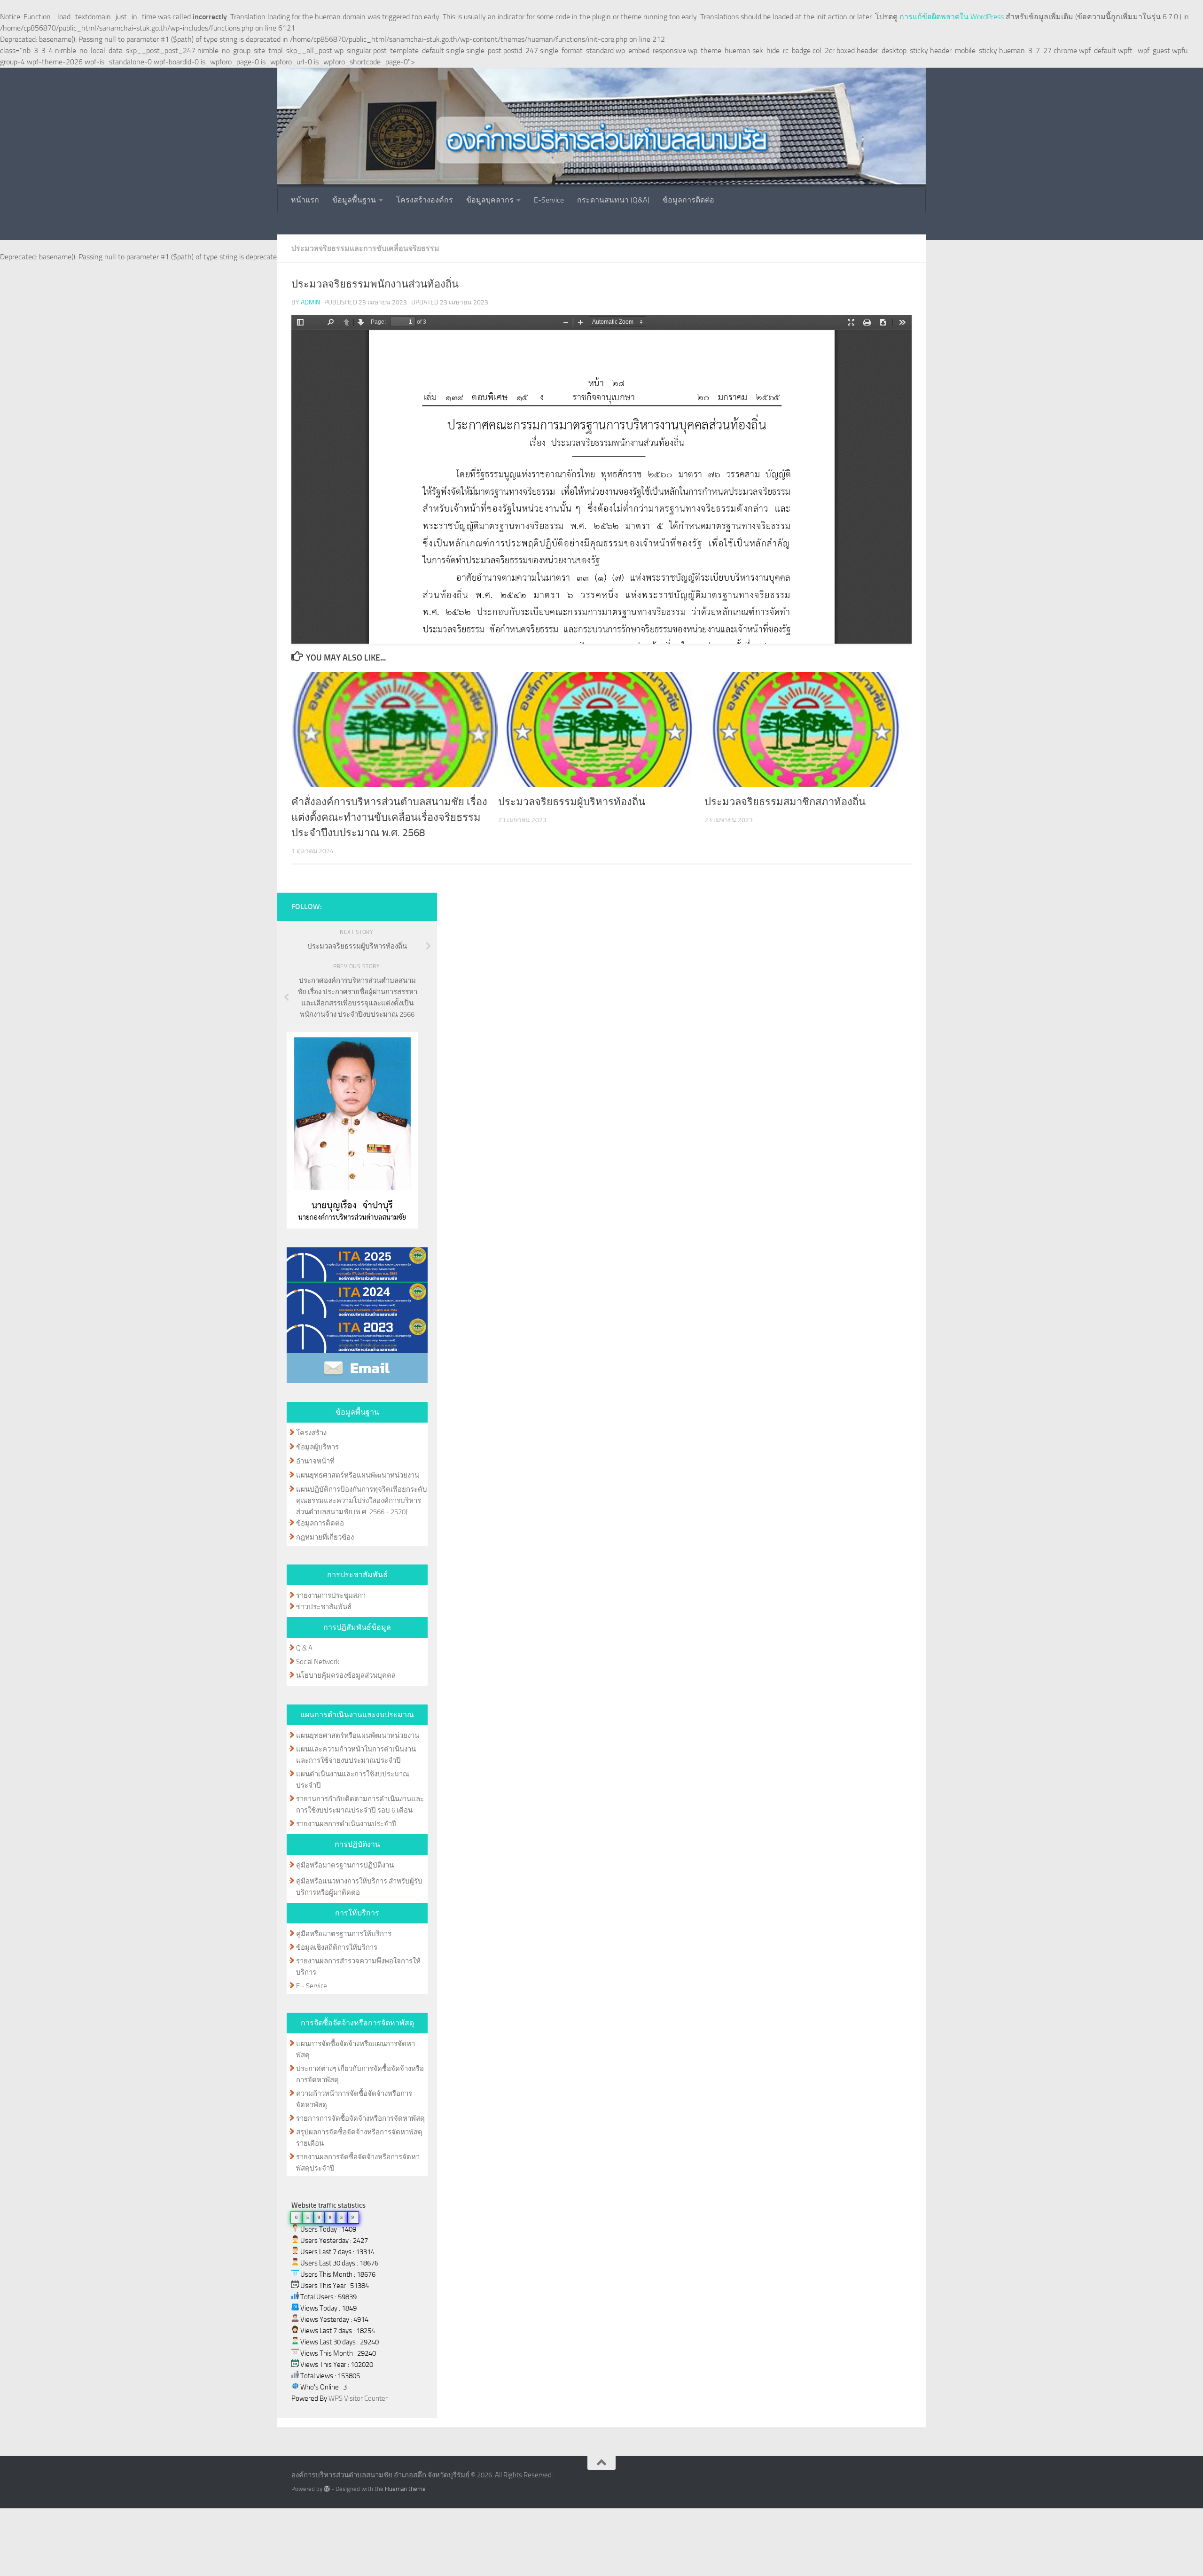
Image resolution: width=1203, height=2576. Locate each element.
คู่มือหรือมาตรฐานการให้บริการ (344, 1934)
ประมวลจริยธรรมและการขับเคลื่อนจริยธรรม (365, 248)
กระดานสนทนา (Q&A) (613, 200)
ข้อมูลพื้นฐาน (354, 200)
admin (310, 302)
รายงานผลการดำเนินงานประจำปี (346, 1824)
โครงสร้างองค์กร (425, 200)
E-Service (549, 200)
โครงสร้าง (311, 1433)
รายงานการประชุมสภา (331, 1595)
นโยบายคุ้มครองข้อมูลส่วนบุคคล (346, 1675)
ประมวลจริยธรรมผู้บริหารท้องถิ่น (572, 802)
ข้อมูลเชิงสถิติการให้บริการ (337, 1947)
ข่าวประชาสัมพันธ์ (324, 1607)
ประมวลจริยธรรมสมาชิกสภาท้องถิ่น (785, 802)
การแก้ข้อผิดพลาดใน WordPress (952, 17)
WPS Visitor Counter (358, 2398)
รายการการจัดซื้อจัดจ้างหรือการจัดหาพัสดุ (360, 2118)
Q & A (304, 1648)
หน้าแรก (305, 200)
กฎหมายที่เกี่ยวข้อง (325, 1537)
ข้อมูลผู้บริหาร (317, 1447)
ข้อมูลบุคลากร (490, 200)
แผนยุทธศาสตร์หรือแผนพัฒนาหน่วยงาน (358, 1475)
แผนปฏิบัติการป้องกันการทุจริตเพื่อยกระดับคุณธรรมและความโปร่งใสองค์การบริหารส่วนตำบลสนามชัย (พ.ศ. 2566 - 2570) (362, 1501)
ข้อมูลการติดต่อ (688, 200)
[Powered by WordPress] (327, 2489)
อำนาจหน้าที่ (315, 1461)
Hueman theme (405, 2489)
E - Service (312, 1986)
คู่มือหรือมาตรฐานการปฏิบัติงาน (345, 1865)
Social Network (318, 1662)
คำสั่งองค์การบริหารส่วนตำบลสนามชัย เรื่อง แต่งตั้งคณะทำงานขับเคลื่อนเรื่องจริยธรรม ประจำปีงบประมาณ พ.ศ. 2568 (389, 817)
